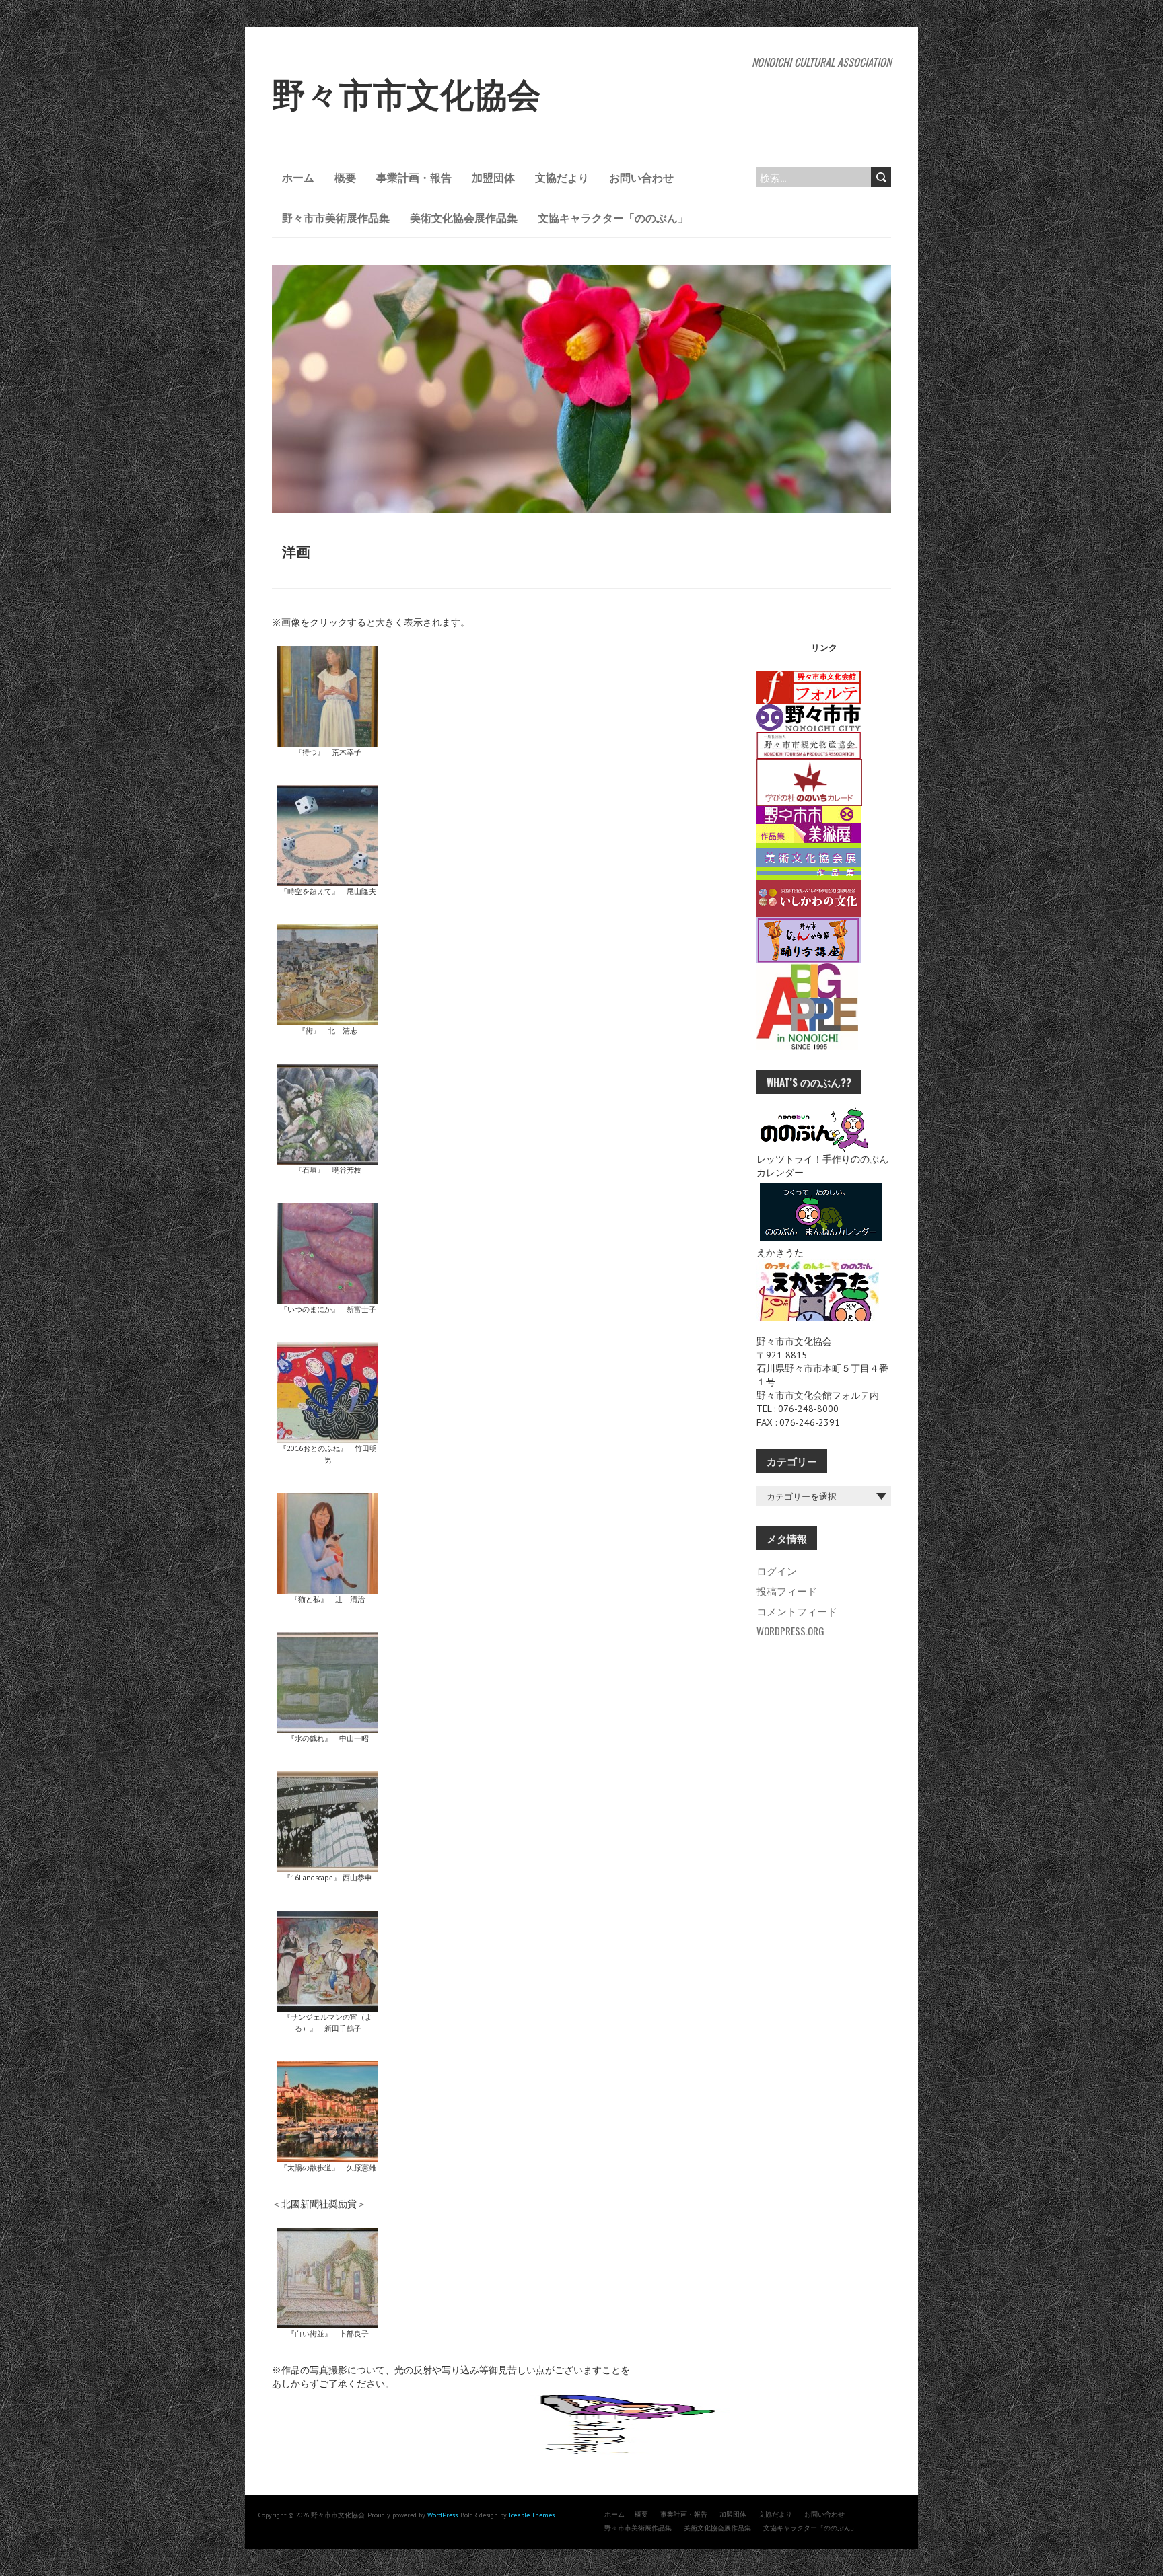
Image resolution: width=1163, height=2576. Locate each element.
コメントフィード (797, 1611)
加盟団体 (493, 177)
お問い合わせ (641, 177)
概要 (345, 177)
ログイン (777, 1570)
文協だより (562, 177)
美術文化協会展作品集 (464, 217)
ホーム (298, 177)
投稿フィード (787, 1590)
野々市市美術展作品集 (336, 217)
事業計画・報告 (414, 177)
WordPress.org (790, 1631)
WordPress (443, 2515)
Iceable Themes (532, 2515)
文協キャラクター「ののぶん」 (613, 217)
